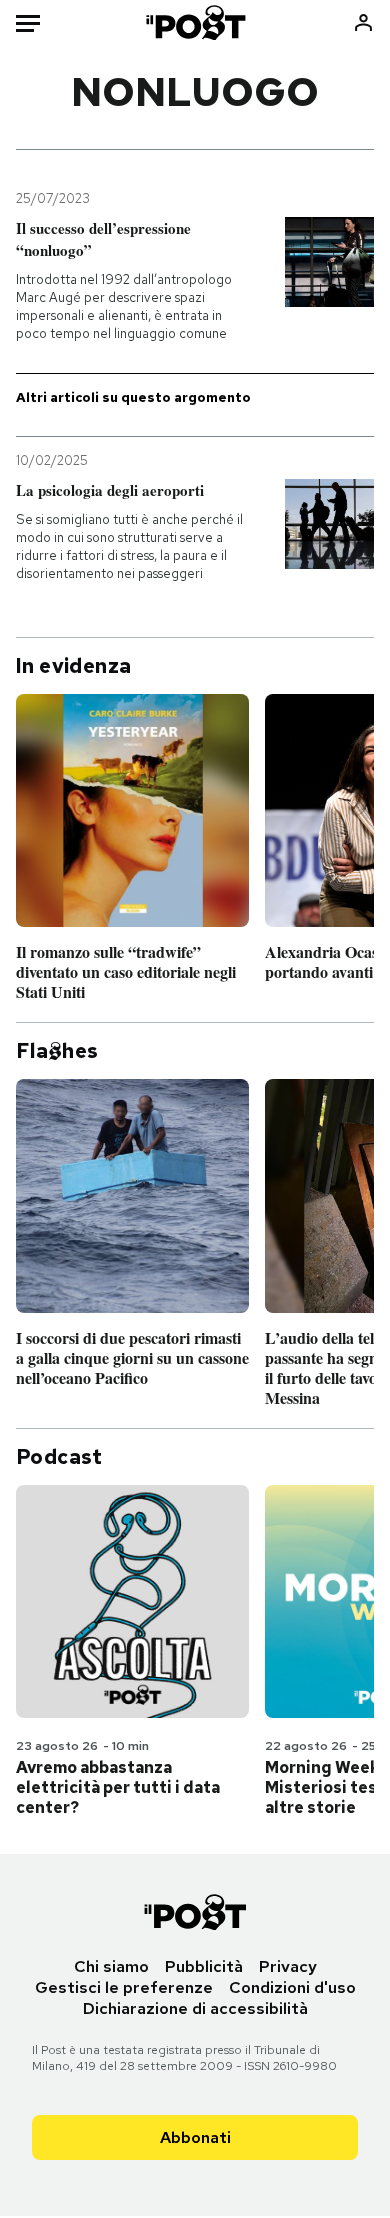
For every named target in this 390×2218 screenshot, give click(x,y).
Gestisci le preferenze (124, 1987)
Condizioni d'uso (292, 1987)
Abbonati (195, 2137)
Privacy (288, 1966)
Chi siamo (111, 1966)
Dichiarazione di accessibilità (195, 2008)
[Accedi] (363, 22)
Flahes (57, 1051)
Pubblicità (204, 1966)
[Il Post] (194, 22)
